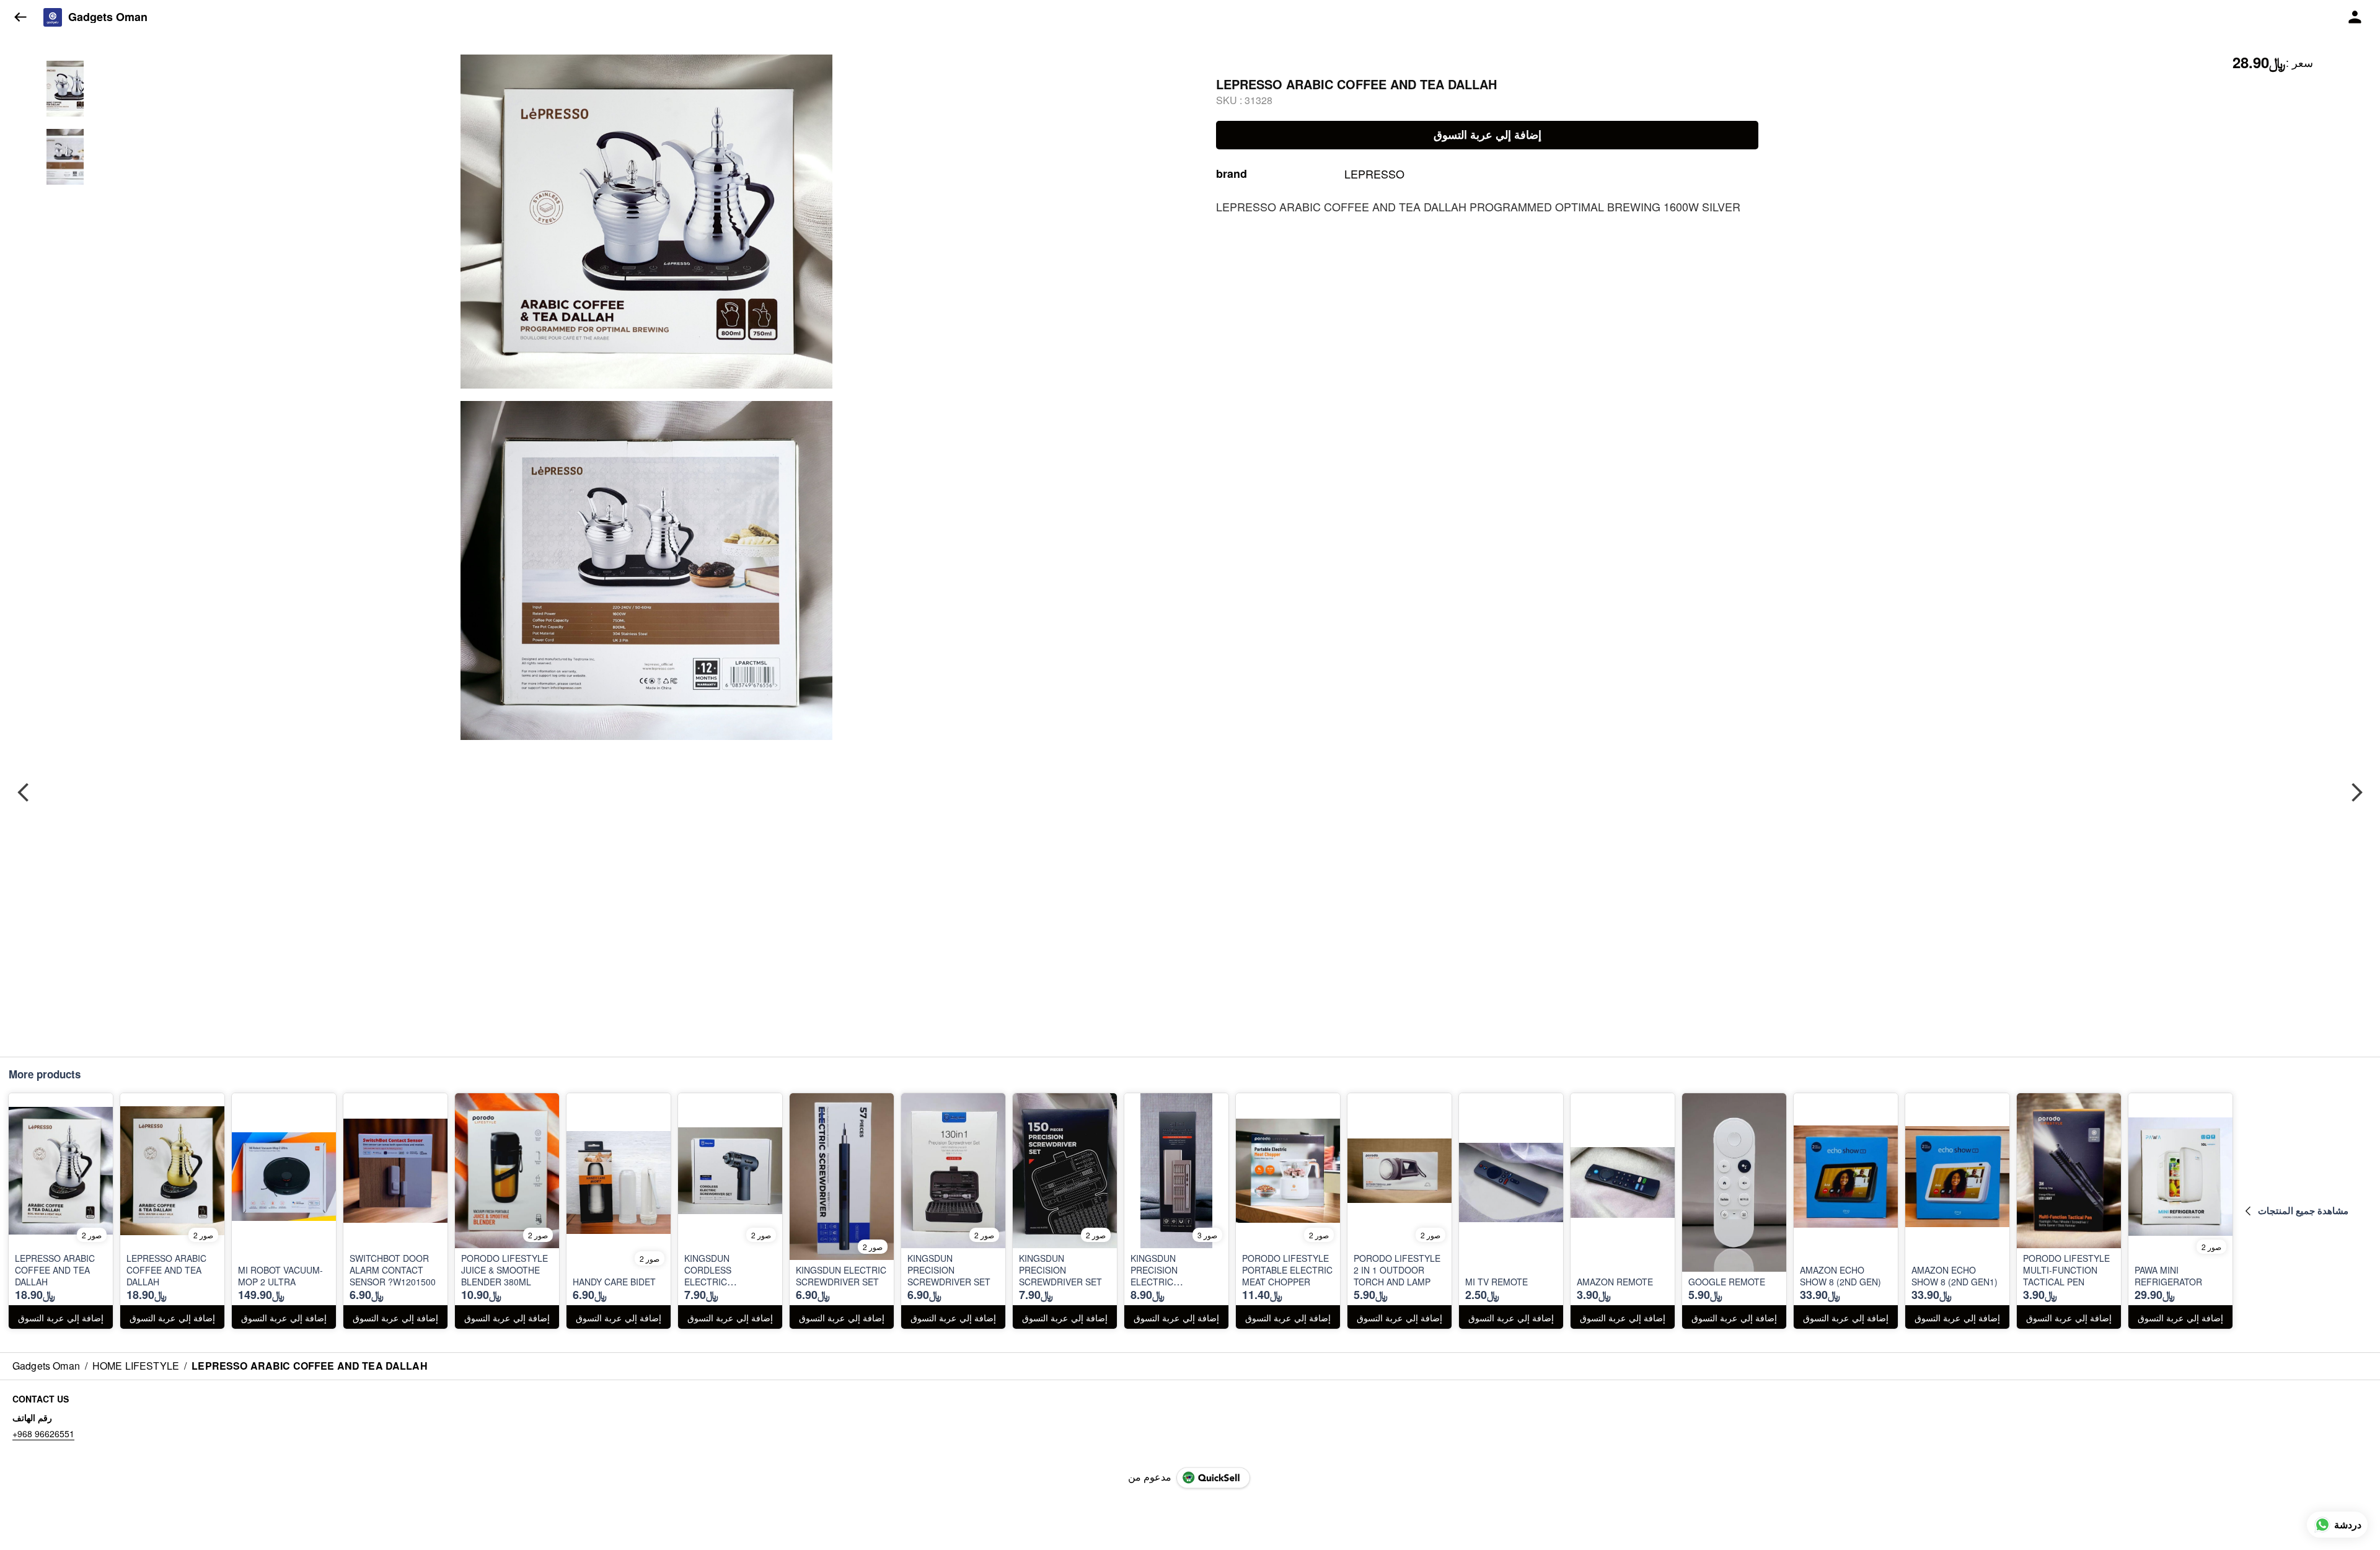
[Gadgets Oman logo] (53, 17)
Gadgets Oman (108, 17)
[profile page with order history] (2355, 17)
